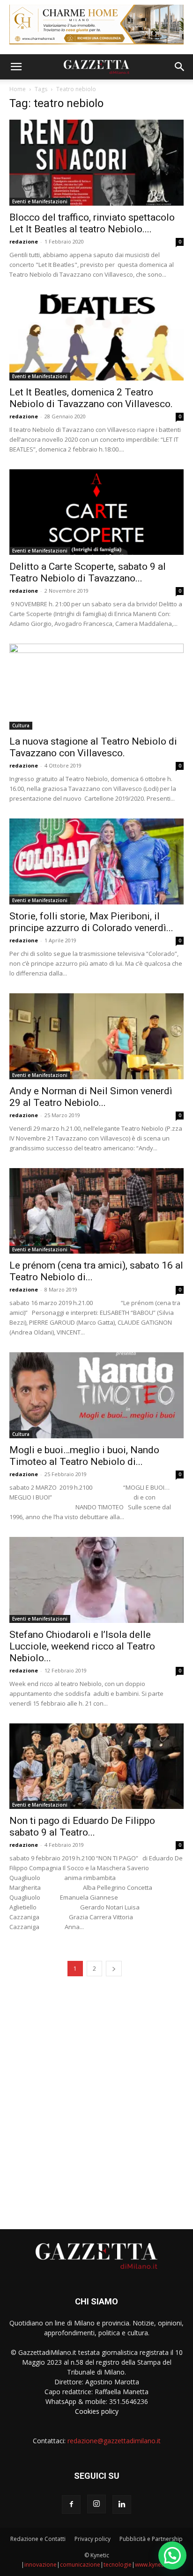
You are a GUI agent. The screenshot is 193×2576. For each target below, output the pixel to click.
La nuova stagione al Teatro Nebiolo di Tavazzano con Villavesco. (93, 747)
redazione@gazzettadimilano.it (114, 2441)
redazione (24, 241)
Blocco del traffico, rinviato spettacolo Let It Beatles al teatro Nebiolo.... (92, 223)
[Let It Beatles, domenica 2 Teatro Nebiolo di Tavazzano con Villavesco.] (96, 337)
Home (18, 89)
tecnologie (118, 2565)
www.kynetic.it (153, 2565)
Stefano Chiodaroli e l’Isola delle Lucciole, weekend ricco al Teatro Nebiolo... (82, 1646)
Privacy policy (93, 2539)
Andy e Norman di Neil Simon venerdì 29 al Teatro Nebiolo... (91, 1097)
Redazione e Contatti (38, 2539)
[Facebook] (71, 2504)
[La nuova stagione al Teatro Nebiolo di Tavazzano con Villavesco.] (96, 687)
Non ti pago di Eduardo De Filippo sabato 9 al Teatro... (82, 1826)
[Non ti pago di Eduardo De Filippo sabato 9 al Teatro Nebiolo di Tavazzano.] (96, 1766)
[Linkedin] (122, 2504)
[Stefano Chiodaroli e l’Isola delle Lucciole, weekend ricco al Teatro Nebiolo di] (96, 1580)
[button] (16, 67)
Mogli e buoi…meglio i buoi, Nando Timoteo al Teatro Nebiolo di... (84, 1456)
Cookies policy (97, 2411)
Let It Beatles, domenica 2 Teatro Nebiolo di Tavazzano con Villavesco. (91, 398)
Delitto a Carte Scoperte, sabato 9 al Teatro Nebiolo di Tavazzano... (88, 572)
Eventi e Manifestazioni (40, 201)
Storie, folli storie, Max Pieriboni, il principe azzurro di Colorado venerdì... (91, 922)
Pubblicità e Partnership (151, 2539)
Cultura (21, 725)
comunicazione (80, 2565)
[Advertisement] (96, 2100)
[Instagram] (96, 2504)
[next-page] (114, 1969)
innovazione (41, 2565)
